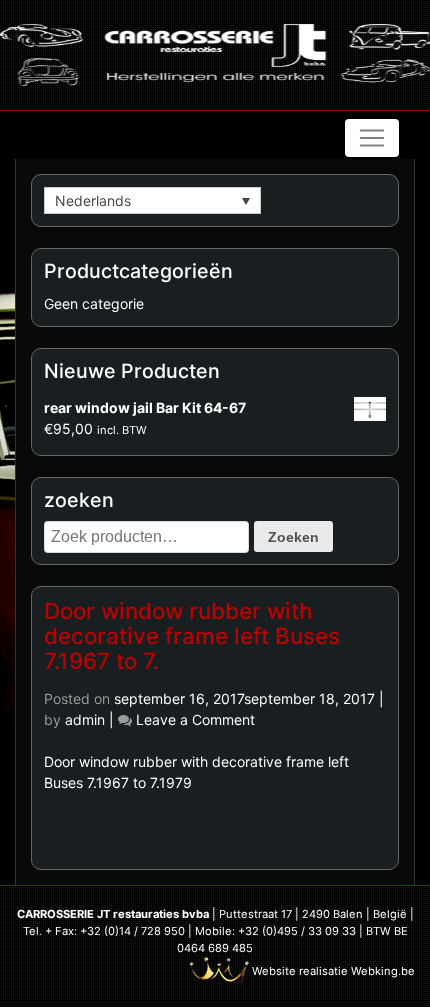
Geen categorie (94, 303)
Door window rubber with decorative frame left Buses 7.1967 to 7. (192, 635)
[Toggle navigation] (372, 138)
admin (85, 719)
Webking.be (383, 971)
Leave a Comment (195, 719)
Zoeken (293, 537)
